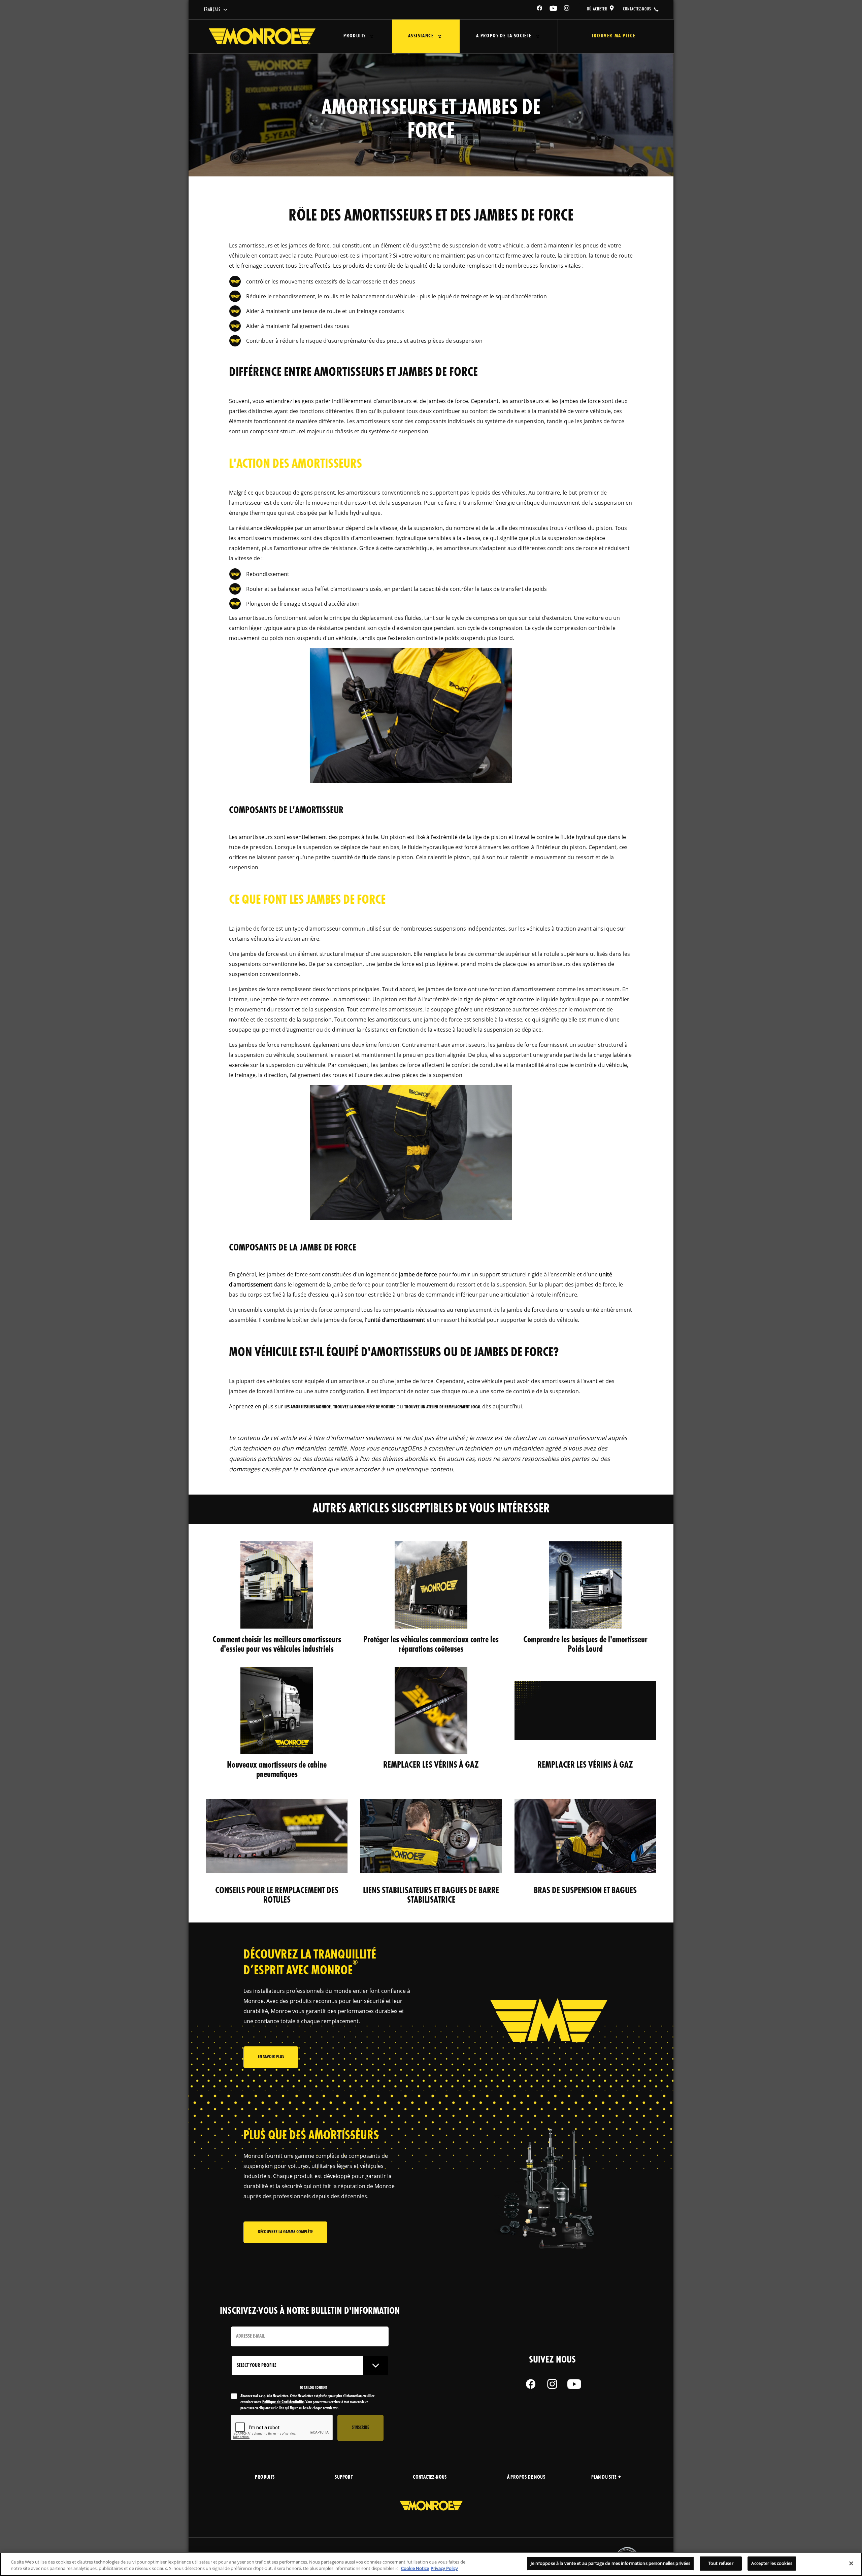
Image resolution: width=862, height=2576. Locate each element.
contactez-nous (637, 9)
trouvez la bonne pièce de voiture (364, 1407)
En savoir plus (271, 2057)
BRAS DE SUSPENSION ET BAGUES (585, 1891)
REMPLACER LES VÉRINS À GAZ (431, 1765)
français (212, 10)
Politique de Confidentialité (283, 2402)
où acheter (597, 9)
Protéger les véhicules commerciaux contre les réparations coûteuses (431, 1645)
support (344, 2478)
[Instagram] (567, 9)
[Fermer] (851, 2563)
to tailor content (313, 2388)
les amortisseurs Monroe (308, 1407)
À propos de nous (526, 2478)
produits (265, 2478)
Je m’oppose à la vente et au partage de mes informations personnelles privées (610, 2563)
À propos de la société (504, 36)
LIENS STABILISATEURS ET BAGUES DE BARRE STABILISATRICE (431, 1896)
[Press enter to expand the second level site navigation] (372, 37)
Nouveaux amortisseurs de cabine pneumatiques (277, 1770)
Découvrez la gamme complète (285, 2232)
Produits (355, 36)
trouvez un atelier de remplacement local (443, 1407)
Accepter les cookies (772, 2563)
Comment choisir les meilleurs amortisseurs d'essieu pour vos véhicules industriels (277, 1645)
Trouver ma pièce (614, 36)
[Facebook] (540, 9)
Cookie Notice (415, 2569)
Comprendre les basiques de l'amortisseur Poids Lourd (585, 1645)
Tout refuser (721, 2563)
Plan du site (604, 2478)
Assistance (421, 36)
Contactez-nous (430, 2478)
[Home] (262, 36)
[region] (431, 2564)
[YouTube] (554, 9)
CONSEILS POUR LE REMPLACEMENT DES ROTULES (277, 1896)
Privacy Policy (444, 2569)
